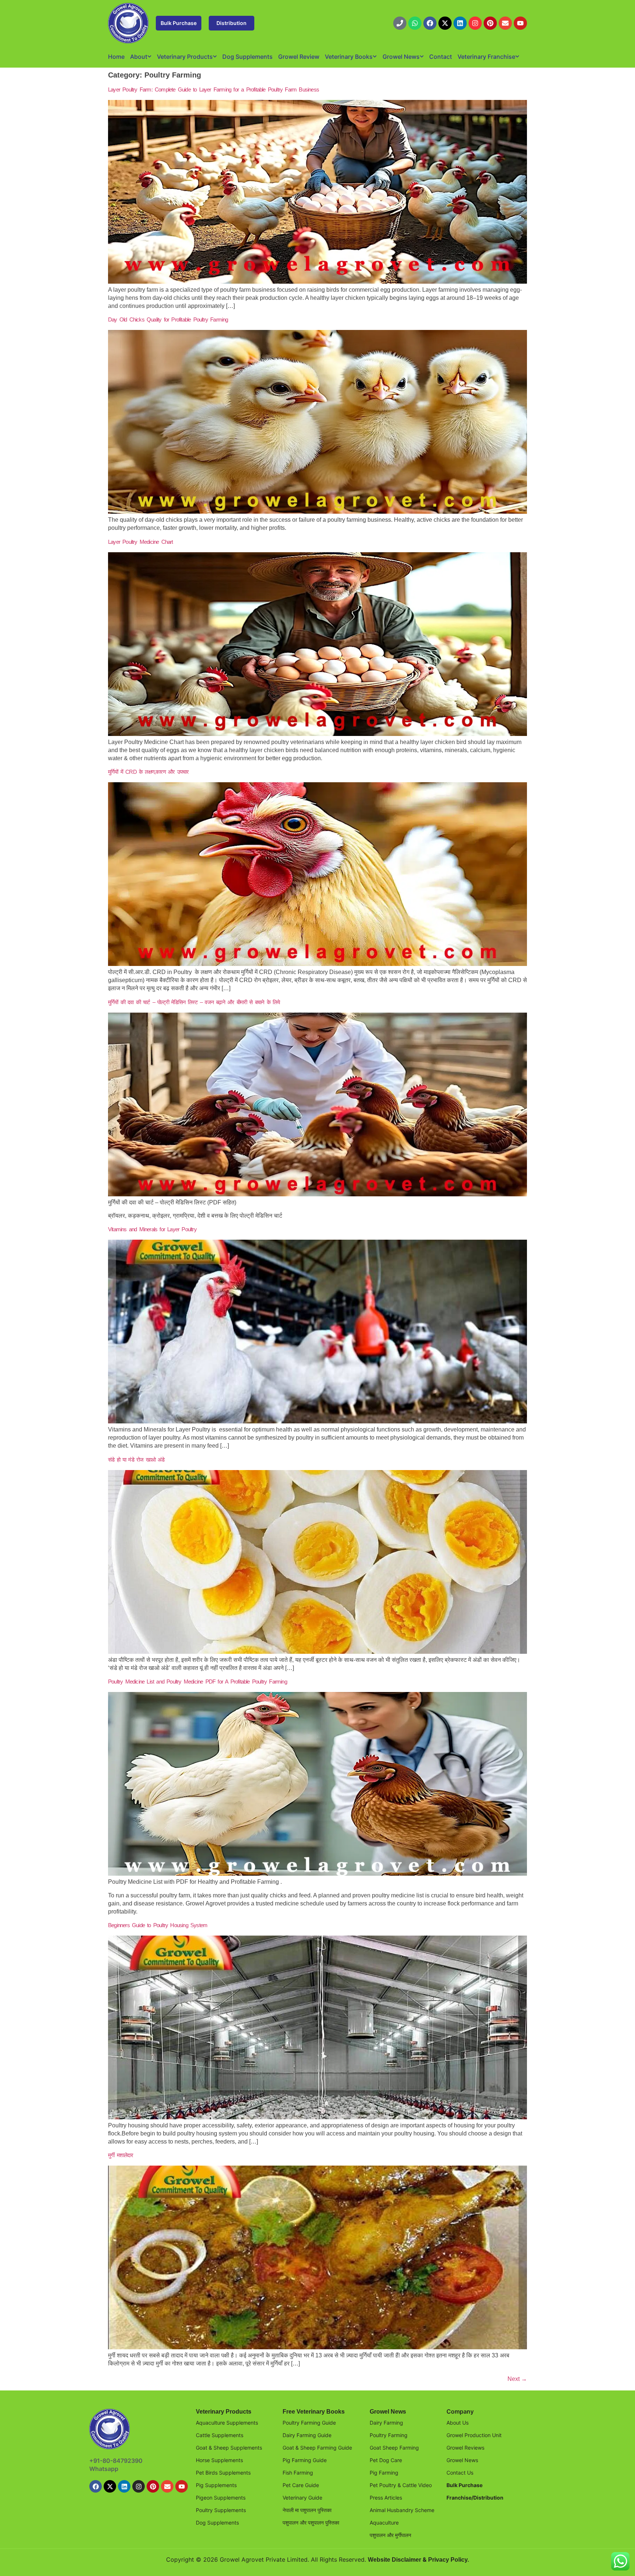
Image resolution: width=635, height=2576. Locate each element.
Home (116, 57)
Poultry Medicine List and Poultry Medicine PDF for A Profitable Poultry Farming (198, 1682)
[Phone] (400, 23)
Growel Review (299, 57)
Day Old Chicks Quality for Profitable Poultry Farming (168, 319)
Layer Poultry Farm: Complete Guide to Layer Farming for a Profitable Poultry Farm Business (214, 89)
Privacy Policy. (449, 2560)
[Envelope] (505, 23)
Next (517, 2379)
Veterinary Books (349, 57)
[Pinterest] (490, 23)
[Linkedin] (460, 23)
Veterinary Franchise (486, 57)
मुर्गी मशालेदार (121, 2155)
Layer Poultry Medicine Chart (141, 542)
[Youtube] (520, 23)
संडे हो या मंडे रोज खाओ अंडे (136, 1460)
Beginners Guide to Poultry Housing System (158, 1925)
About (139, 57)
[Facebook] (430, 23)
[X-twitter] (445, 23)
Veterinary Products (185, 57)
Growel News (401, 57)
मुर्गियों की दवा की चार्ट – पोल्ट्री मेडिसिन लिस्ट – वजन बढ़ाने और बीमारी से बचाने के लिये (194, 1002)
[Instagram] (475, 23)
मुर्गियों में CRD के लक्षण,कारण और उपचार (148, 772)
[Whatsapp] (415, 23)
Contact (441, 57)
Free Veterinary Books (314, 2412)
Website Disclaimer (394, 2560)
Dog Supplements (247, 57)
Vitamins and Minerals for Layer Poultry (152, 1229)
